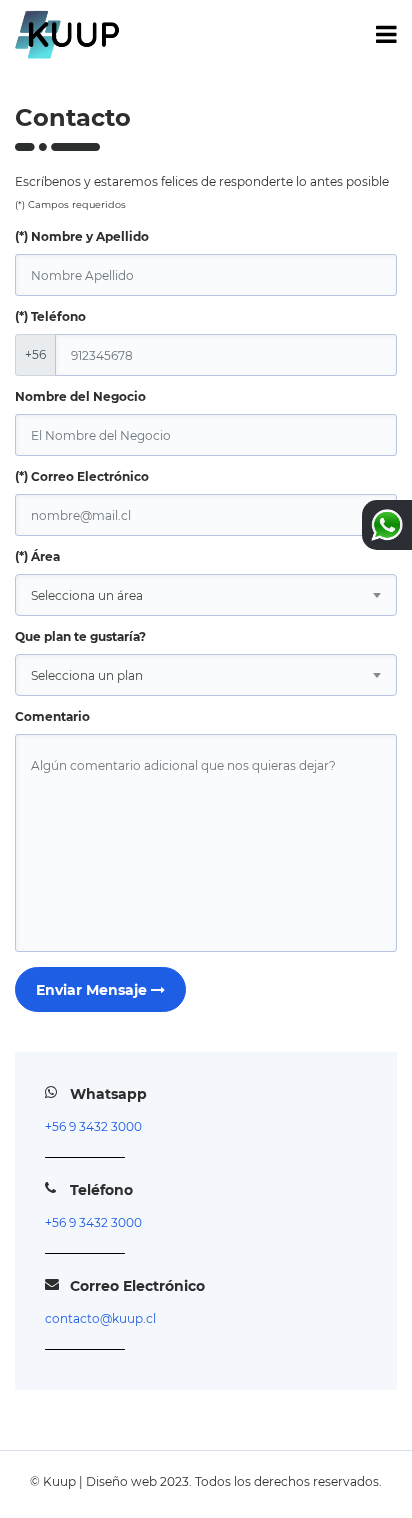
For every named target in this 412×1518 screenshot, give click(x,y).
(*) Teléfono (50, 316)
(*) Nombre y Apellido (82, 236)
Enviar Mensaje (93, 990)
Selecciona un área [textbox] (87, 595)
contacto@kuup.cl (100, 1318)
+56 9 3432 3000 (93, 1126)
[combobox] (206, 595)
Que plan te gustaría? (80, 636)
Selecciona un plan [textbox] (87, 675)
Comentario (52, 716)
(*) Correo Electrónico (82, 476)
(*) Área (37, 556)
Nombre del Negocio (80, 396)
